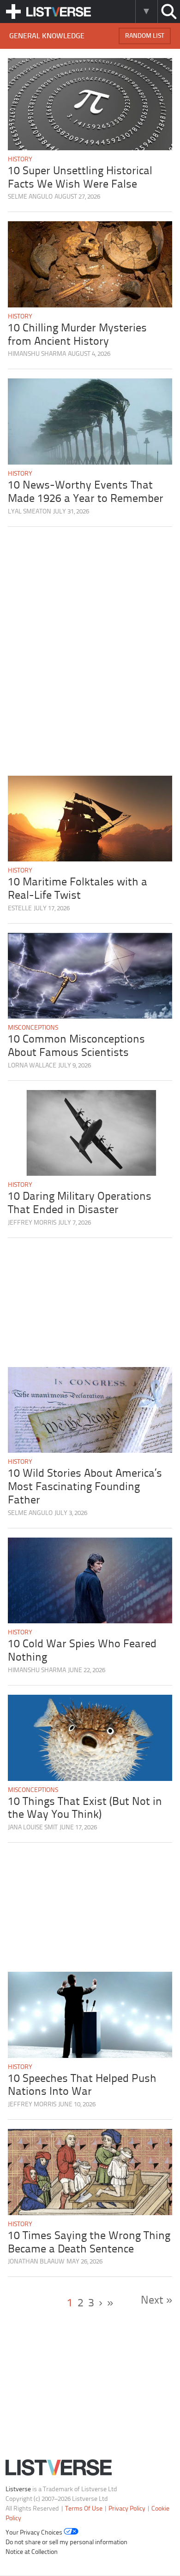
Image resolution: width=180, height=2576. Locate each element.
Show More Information (146, 12)
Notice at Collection (32, 2553)
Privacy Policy (127, 2509)
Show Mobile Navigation (13, 12)
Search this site (169, 12)
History (20, 160)
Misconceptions (33, 1028)
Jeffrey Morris (32, 1223)
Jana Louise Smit (33, 1828)
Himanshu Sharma (37, 354)
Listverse (18, 2490)
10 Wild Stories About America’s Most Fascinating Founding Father (85, 1487)
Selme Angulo (30, 197)
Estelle (20, 909)
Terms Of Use (84, 2509)
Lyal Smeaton (30, 512)
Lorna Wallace (32, 1066)
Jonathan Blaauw (36, 2262)
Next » (156, 2301)
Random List (145, 36)
